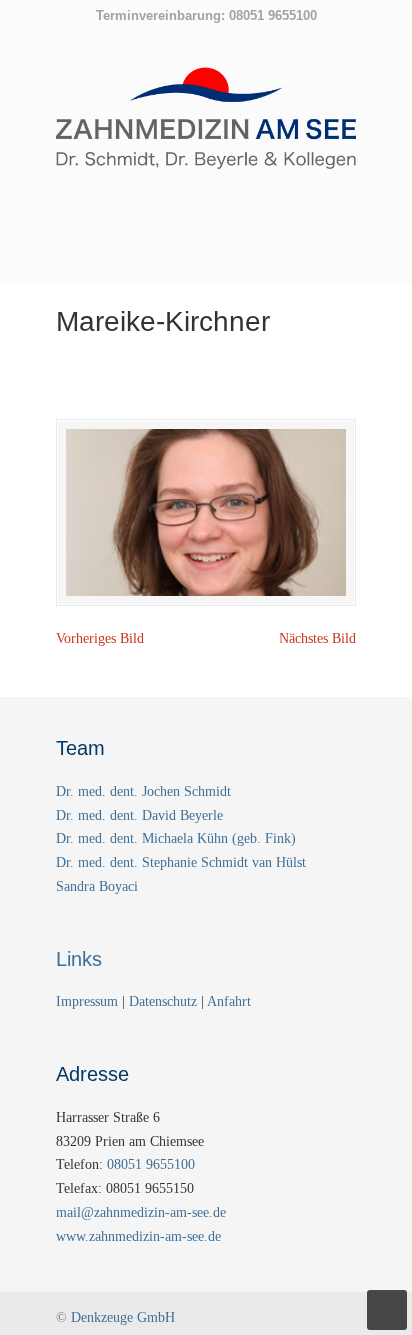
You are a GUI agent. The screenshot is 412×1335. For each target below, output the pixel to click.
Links (79, 959)
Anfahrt (229, 1001)
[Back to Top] (387, 1310)
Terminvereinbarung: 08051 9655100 (206, 15)
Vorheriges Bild (100, 638)
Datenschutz (163, 1001)
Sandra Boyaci (97, 886)
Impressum (89, 1001)
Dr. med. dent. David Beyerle (139, 815)
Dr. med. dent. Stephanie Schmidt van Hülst (181, 862)
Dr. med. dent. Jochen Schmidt (143, 791)
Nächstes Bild (317, 638)
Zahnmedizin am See (206, 129)
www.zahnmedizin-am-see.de (138, 1236)
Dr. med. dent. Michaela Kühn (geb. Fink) (176, 838)
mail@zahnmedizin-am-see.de (141, 1212)
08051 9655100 (151, 1164)
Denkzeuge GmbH (123, 1317)
